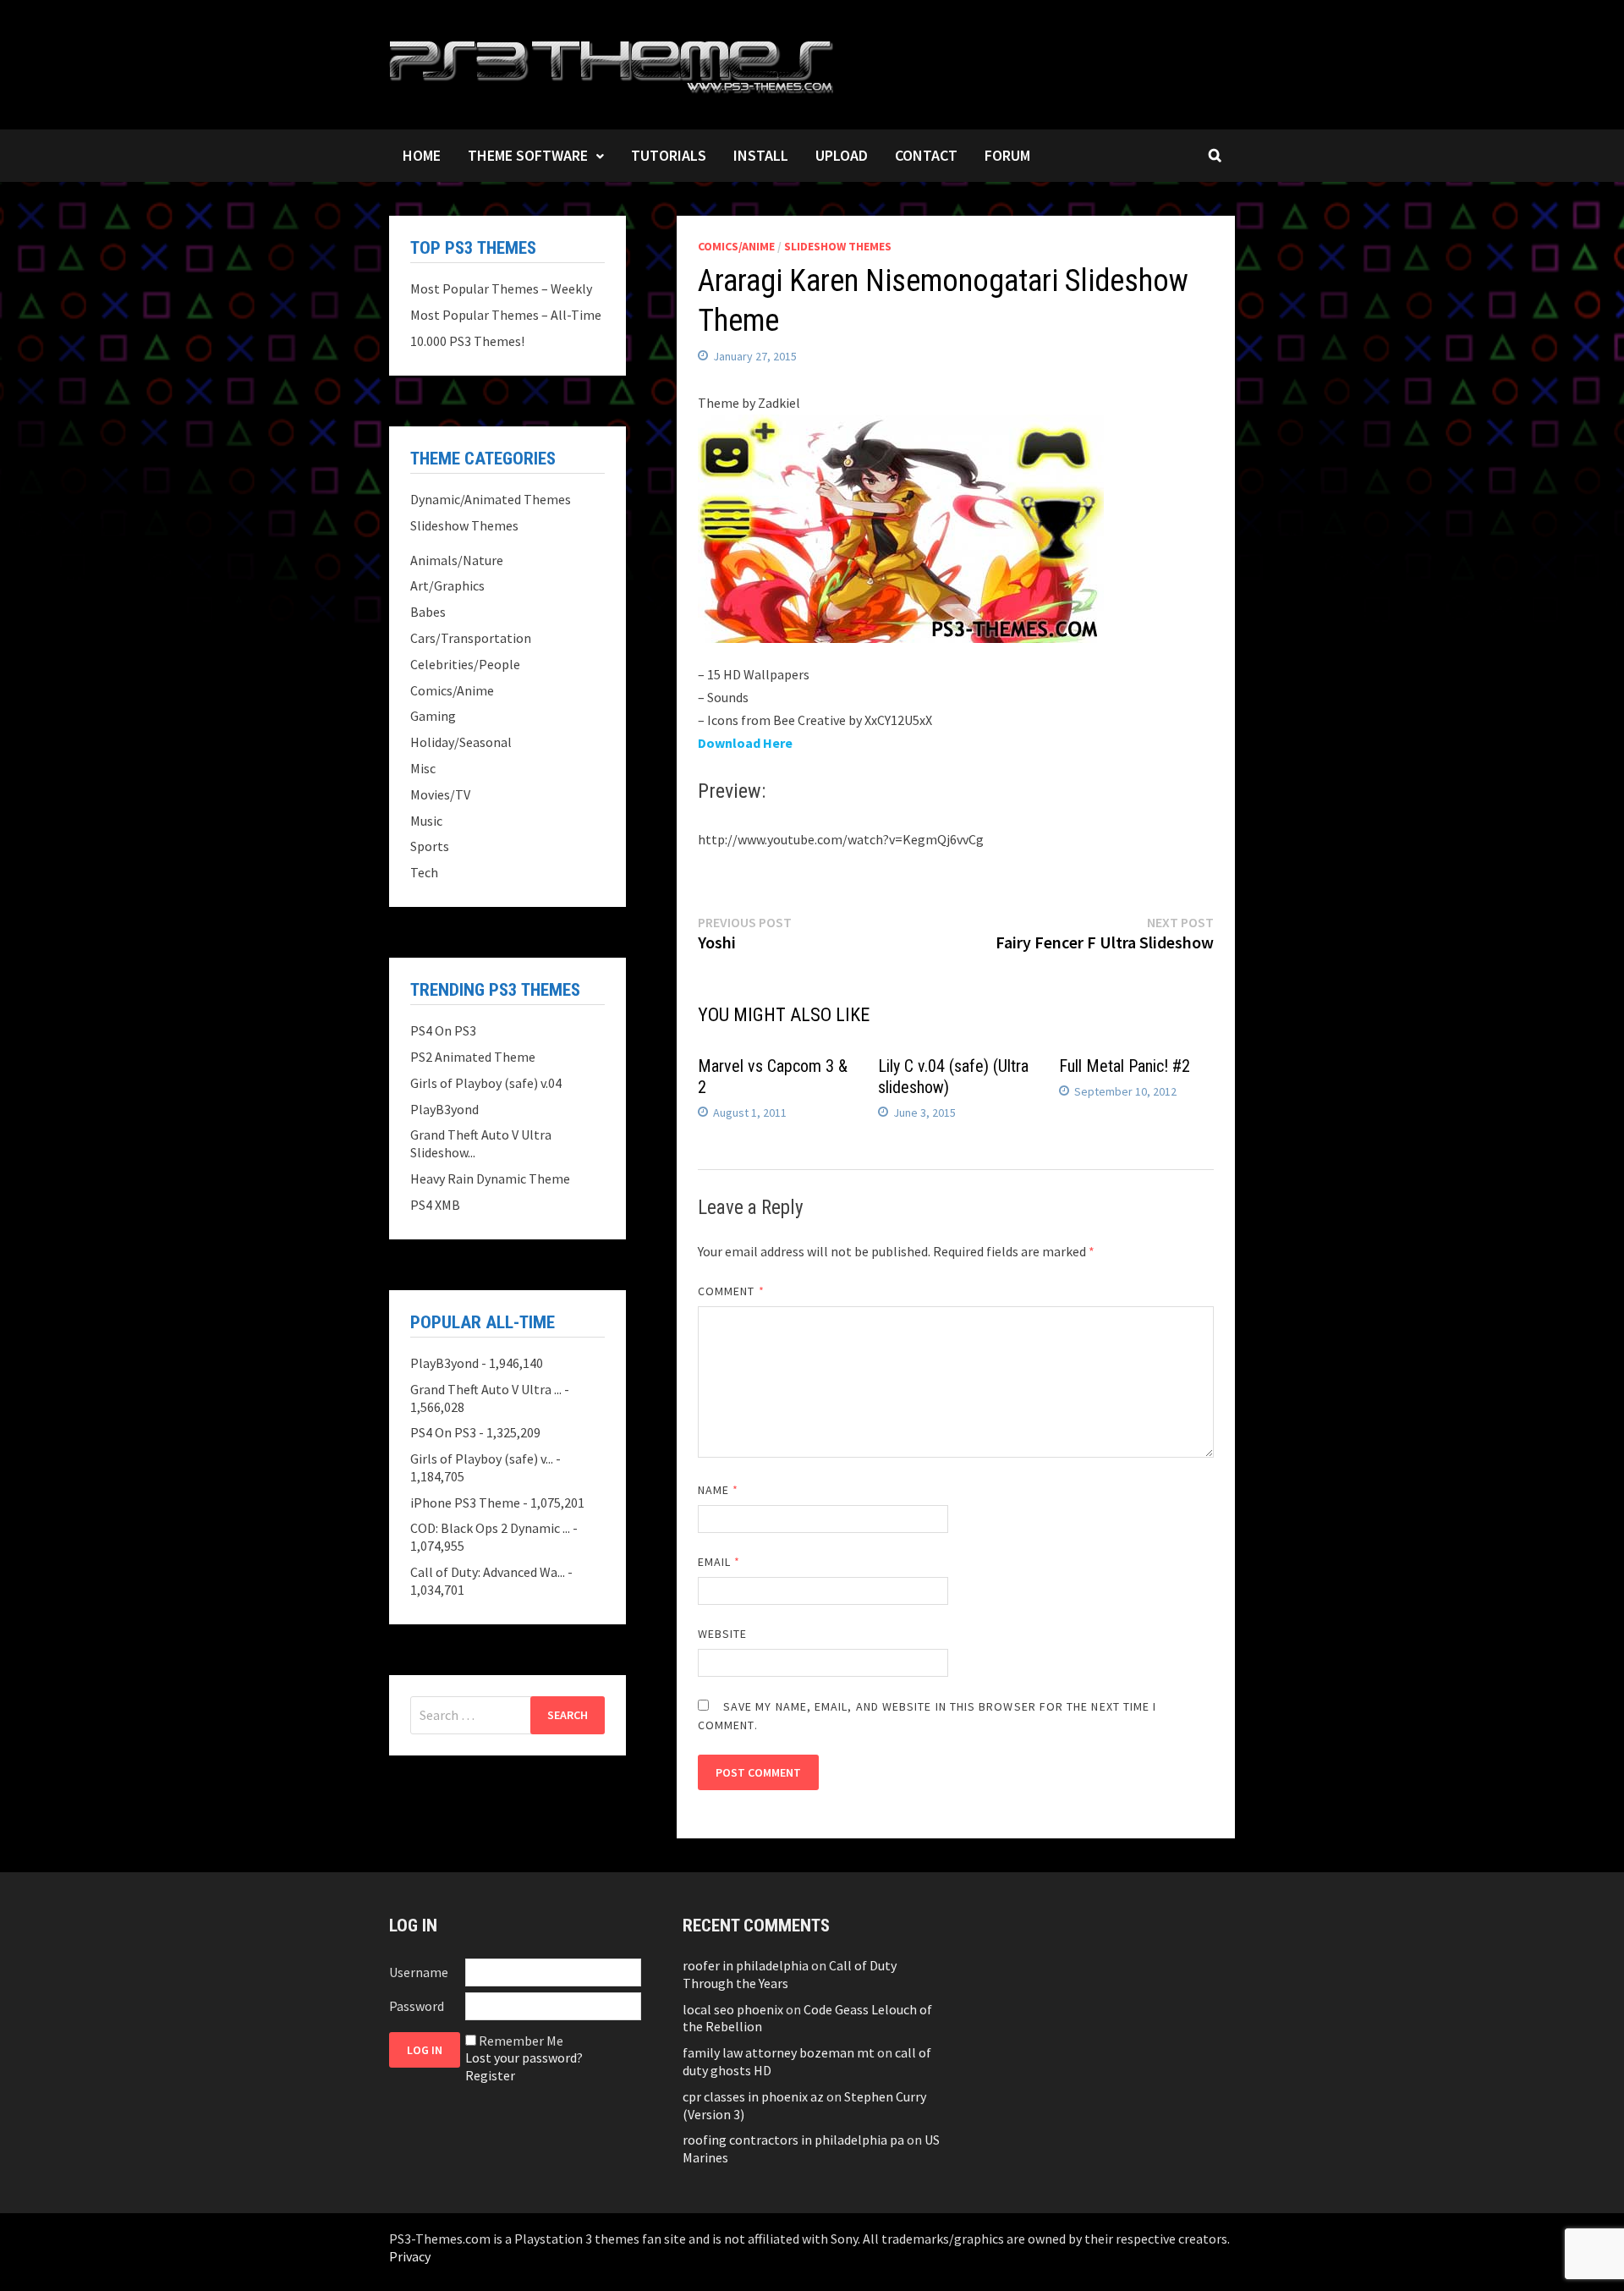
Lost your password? (524, 2058)
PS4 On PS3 (443, 1030)
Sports (430, 846)
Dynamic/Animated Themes (491, 499)
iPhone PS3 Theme (465, 1503)
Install (761, 155)
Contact (926, 155)
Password (417, 2006)
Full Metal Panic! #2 (1125, 1066)
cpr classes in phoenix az (753, 2096)
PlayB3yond (444, 1109)
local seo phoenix (733, 2009)
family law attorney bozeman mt (779, 2052)
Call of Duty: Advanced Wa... (488, 1572)
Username (419, 1972)
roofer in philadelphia (746, 1965)
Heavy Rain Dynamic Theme (490, 1178)
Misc (423, 768)
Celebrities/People (465, 664)
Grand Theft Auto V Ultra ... (486, 1389)
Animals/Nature (457, 560)
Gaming (433, 716)
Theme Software (528, 155)
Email (719, 1562)
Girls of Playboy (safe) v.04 (486, 1083)
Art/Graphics (447, 585)
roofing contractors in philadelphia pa (793, 2140)
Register (490, 2075)
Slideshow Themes (838, 246)
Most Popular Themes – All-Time (506, 315)
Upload (842, 155)
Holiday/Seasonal (461, 742)
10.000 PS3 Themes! (467, 341)
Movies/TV (440, 794)
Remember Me (521, 2041)
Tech (424, 872)
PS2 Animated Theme (473, 1057)
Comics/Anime (736, 246)
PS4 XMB (435, 1205)
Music (426, 821)
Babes (428, 612)
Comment (731, 1291)
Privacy (410, 2256)
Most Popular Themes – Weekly (501, 288)
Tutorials (669, 155)
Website (723, 1634)
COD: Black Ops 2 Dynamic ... (490, 1528)
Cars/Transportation (471, 638)
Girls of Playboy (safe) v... (482, 1459)
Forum (1007, 155)
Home (422, 155)
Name (718, 1490)
